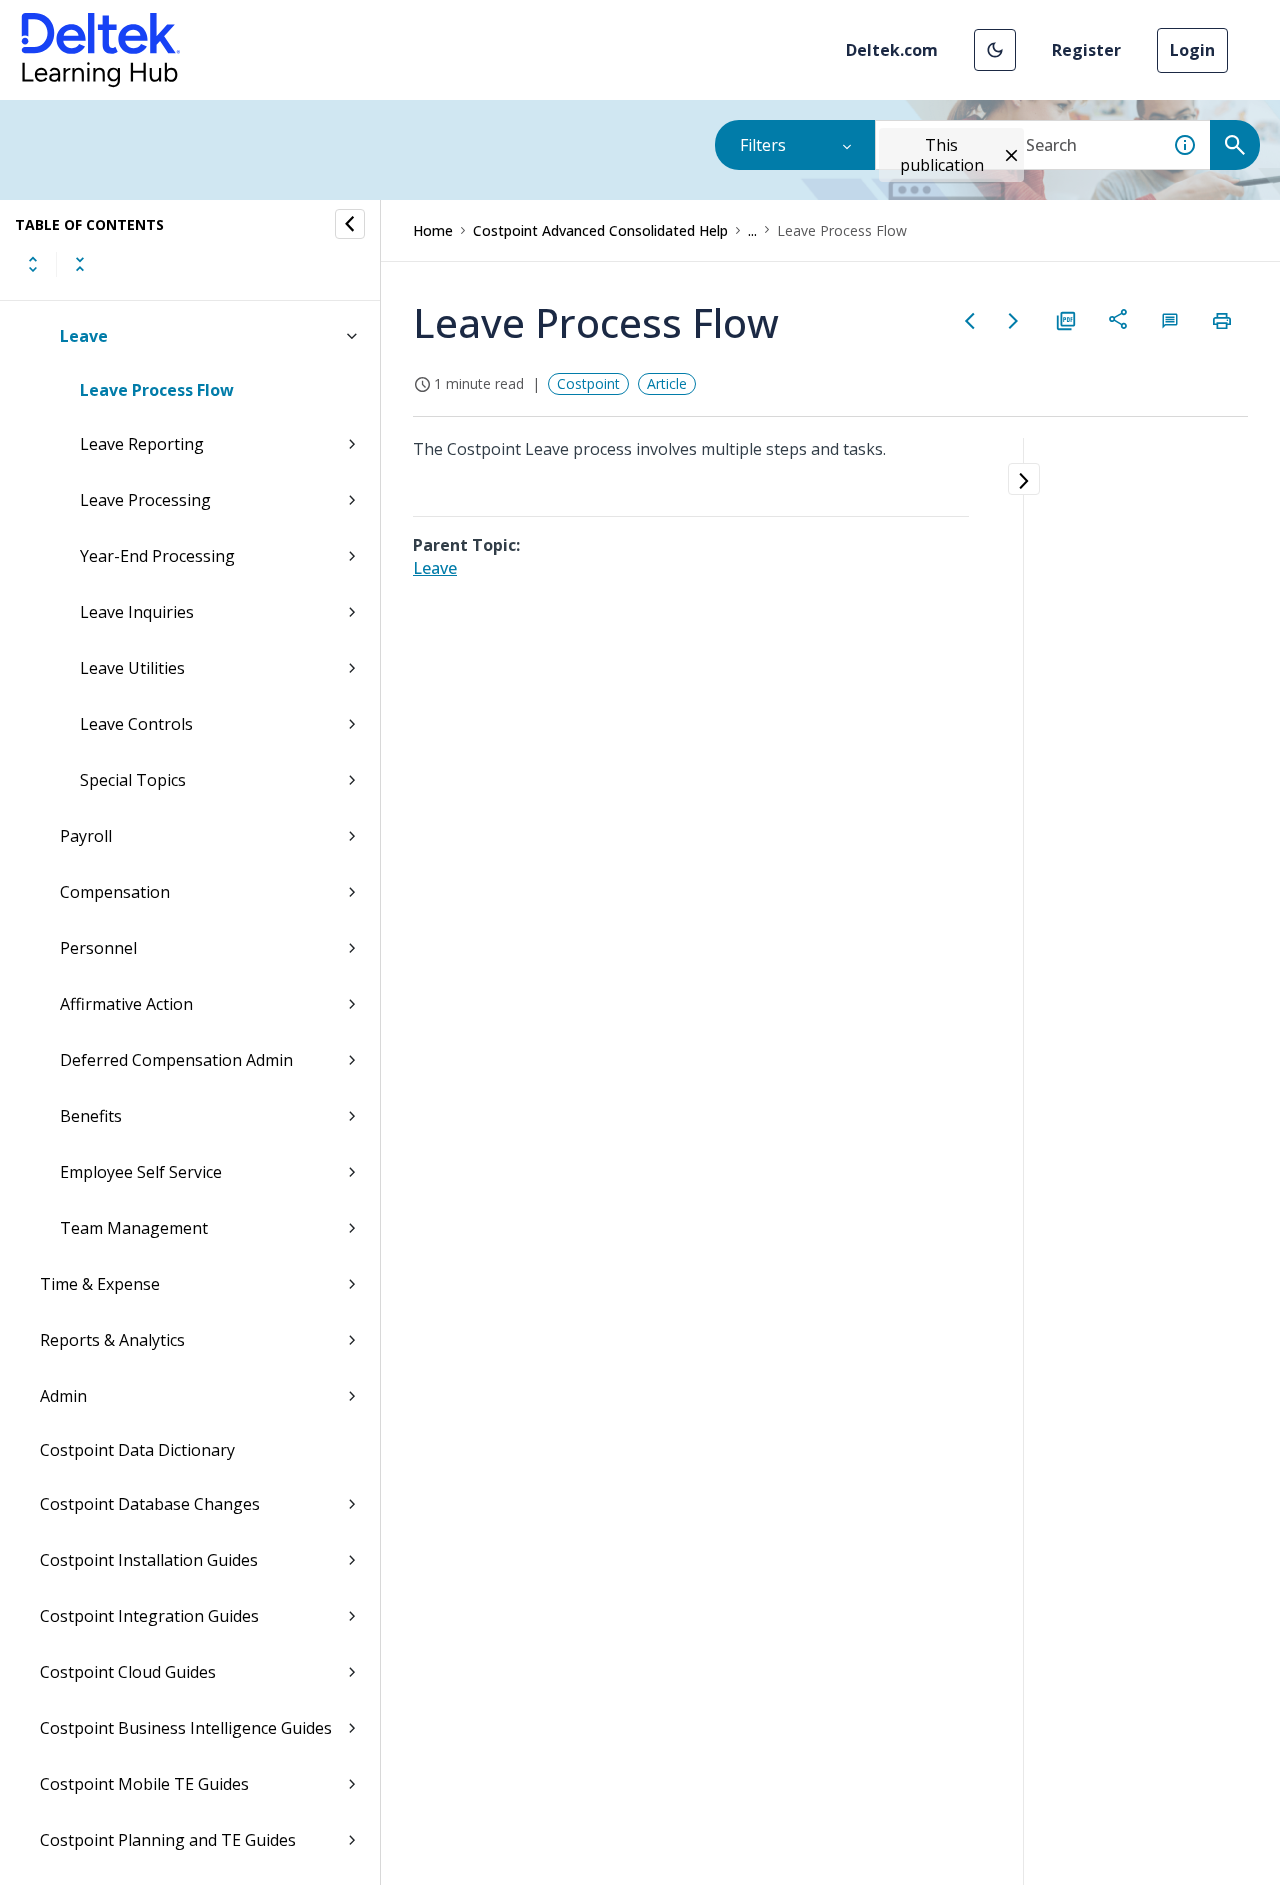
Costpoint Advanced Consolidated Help (600, 230)
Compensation (115, 892)
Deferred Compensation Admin (176, 1060)
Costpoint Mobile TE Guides (144, 1784)
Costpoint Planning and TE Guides (168, 1840)
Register (1086, 50)
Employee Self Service (141, 1172)
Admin (63, 1396)
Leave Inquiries (137, 612)
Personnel (98, 948)
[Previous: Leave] (970, 321)
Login (1192, 50)
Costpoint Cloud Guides (128, 1672)
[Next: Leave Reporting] (1014, 321)
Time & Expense (100, 1284)
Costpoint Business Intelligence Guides (186, 1728)
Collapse (80, 264)
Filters (763, 145)
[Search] (1235, 145)
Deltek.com (892, 50)
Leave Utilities (132, 668)
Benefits (91, 1116)
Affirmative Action (126, 1004)
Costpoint (588, 383)
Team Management (134, 1228)
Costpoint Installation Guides (149, 1560)
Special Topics (133, 780)
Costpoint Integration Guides (149, 1616)
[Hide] (350, 224)
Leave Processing (145, 500)
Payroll (86, 836)
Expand (33, 264)
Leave (84, 336)
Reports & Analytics (112, 1340)
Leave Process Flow (157, 390)
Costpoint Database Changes (150, 1504)
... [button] (752, 230)
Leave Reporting (142, 444)
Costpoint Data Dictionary (137, 1450)
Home (433, 230)
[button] (995, 50)
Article (667, 383)
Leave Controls (136, 724)
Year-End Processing (157, 556)
